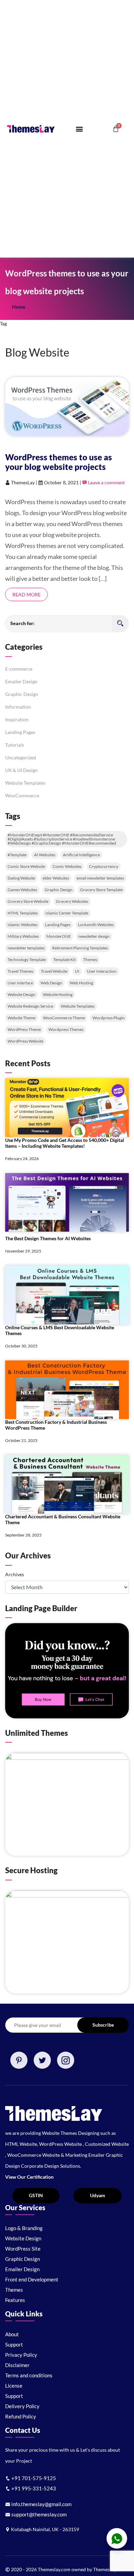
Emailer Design (21, 681)
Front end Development (32, 2279)
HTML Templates (23, 913)
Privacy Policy (21, 2355)
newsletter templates (26, 948)
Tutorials (15, 745)
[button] (80, 129)
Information (18, 707)
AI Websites (45, 855)
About (12, 2334)
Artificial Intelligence (81, 855)
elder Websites (56, 878)
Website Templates (25, 783)
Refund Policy (21, 2416)
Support (14, 2344)
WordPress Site (23, 2249)
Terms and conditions (29, 2375)
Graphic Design (22, 694)
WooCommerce (22, 795)
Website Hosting (58, 994)
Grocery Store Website (28, 901)
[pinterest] (19, 2060)
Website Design (21, 994)
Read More (26, 594)
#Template (17, 855)
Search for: (23, 623)
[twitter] (42, 2060)
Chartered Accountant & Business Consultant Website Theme (63, 1519)
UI (77, 971)
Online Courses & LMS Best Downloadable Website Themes (60, 1330)
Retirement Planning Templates (80, 948)
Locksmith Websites (96, 925)
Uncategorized (21, 757)
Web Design (51, 983)
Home (19, 307)
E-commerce (19, 669)
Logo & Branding (24, 2228)
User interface (20, 983)
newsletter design (94, 936)
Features (15, 2300)
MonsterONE (59, 936)
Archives (15, 1574)
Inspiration (17, 719)
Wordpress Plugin (109, 1018)
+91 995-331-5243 (33, 2488)
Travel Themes (20, 971)
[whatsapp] (117, 2538)
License (14, 2386)
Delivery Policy (22, 2406)
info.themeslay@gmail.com (41, 2504)
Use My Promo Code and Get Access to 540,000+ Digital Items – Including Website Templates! (65, 1143)
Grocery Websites (72, 901)
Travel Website (54, 971)
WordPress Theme (24, 1029)
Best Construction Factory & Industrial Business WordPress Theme (56, 1425)
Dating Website (21, 878)
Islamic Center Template (67, 913)
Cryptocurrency (104, 866)
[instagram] (66, 2060)
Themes (90, 960)
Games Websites (22, 890)
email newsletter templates (100, 878)
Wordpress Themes (66, 1029)
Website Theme (21, 1018)
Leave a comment (106, 482)
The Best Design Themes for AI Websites (48, 1238)
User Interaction (102, 971)
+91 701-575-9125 (33, 2478)
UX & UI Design (21, 770)
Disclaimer (17, 2365)
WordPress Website (25, 1041)
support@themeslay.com (38, 2514)
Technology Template (27, 960)
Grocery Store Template (101, 890)
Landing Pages (20, 732)
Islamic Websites (23, 925)
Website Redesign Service (30, 1006)
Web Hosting (81, 983)
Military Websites (23, 936)
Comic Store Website (26, 866)
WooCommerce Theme (64, 1018)
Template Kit (64, 960)
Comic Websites (67, 866)
